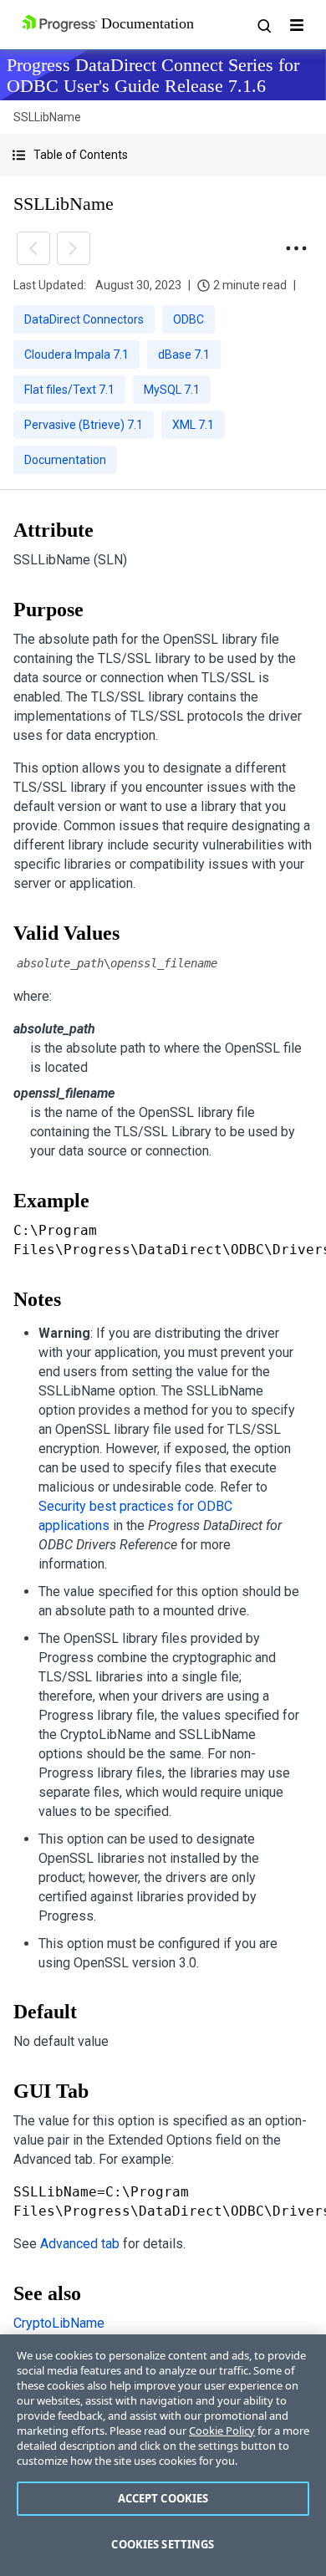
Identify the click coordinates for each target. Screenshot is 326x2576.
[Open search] (263, 25)
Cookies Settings (163, 2544)
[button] (163, 155)
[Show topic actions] (296, 248)
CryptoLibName (59, 2323)
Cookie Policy (222, 2431)
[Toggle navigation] (297, 25)
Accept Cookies (163, 2498)
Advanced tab (80, 2244)
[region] (163, 2455)
